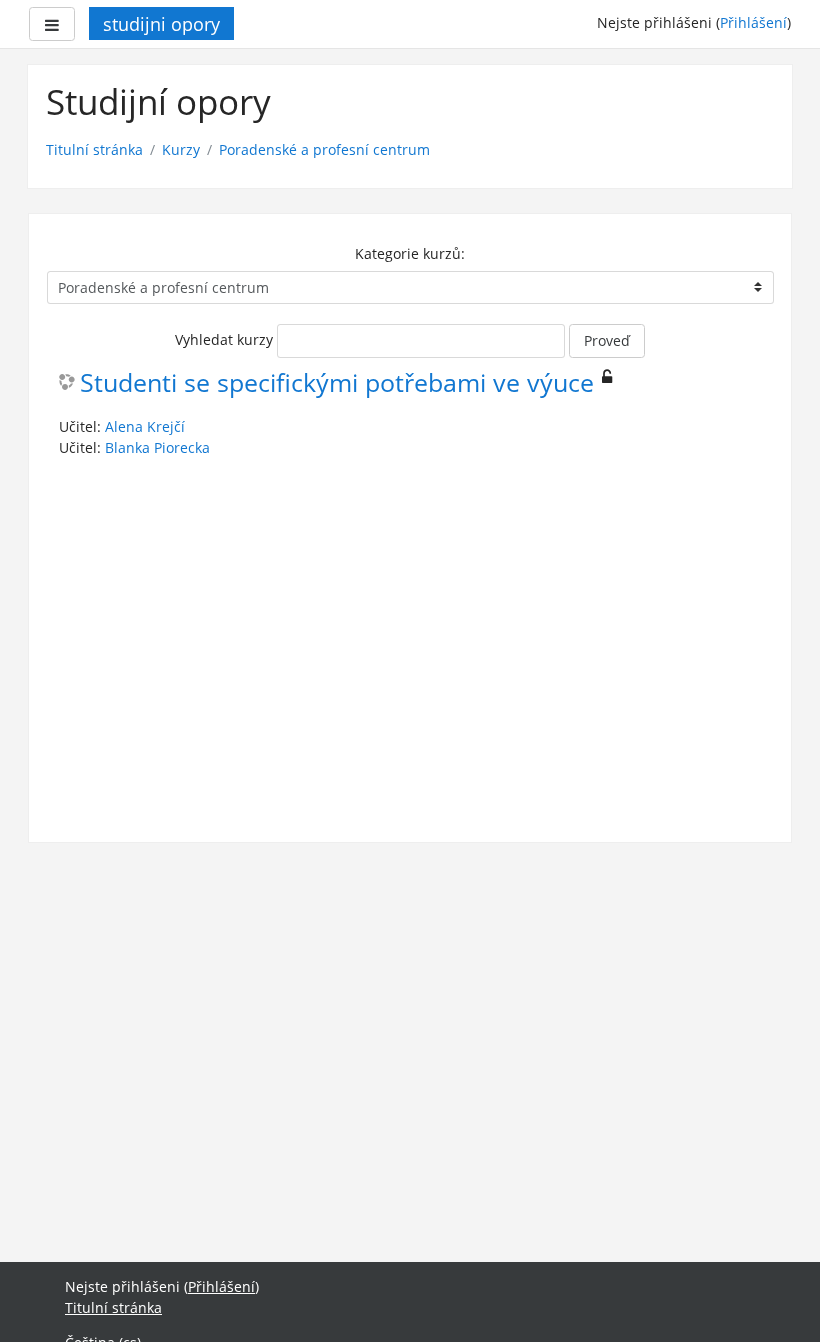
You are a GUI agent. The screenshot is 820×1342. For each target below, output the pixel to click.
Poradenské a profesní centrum (324, 149)
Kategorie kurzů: (410, 253)
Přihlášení (753, 22)
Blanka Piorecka (157, 447)
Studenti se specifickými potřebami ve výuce (337, 383)
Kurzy (181, 149)
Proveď (607, 340)
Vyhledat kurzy (224, 339)
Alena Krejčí (145, 426)
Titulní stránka (94, 149)
